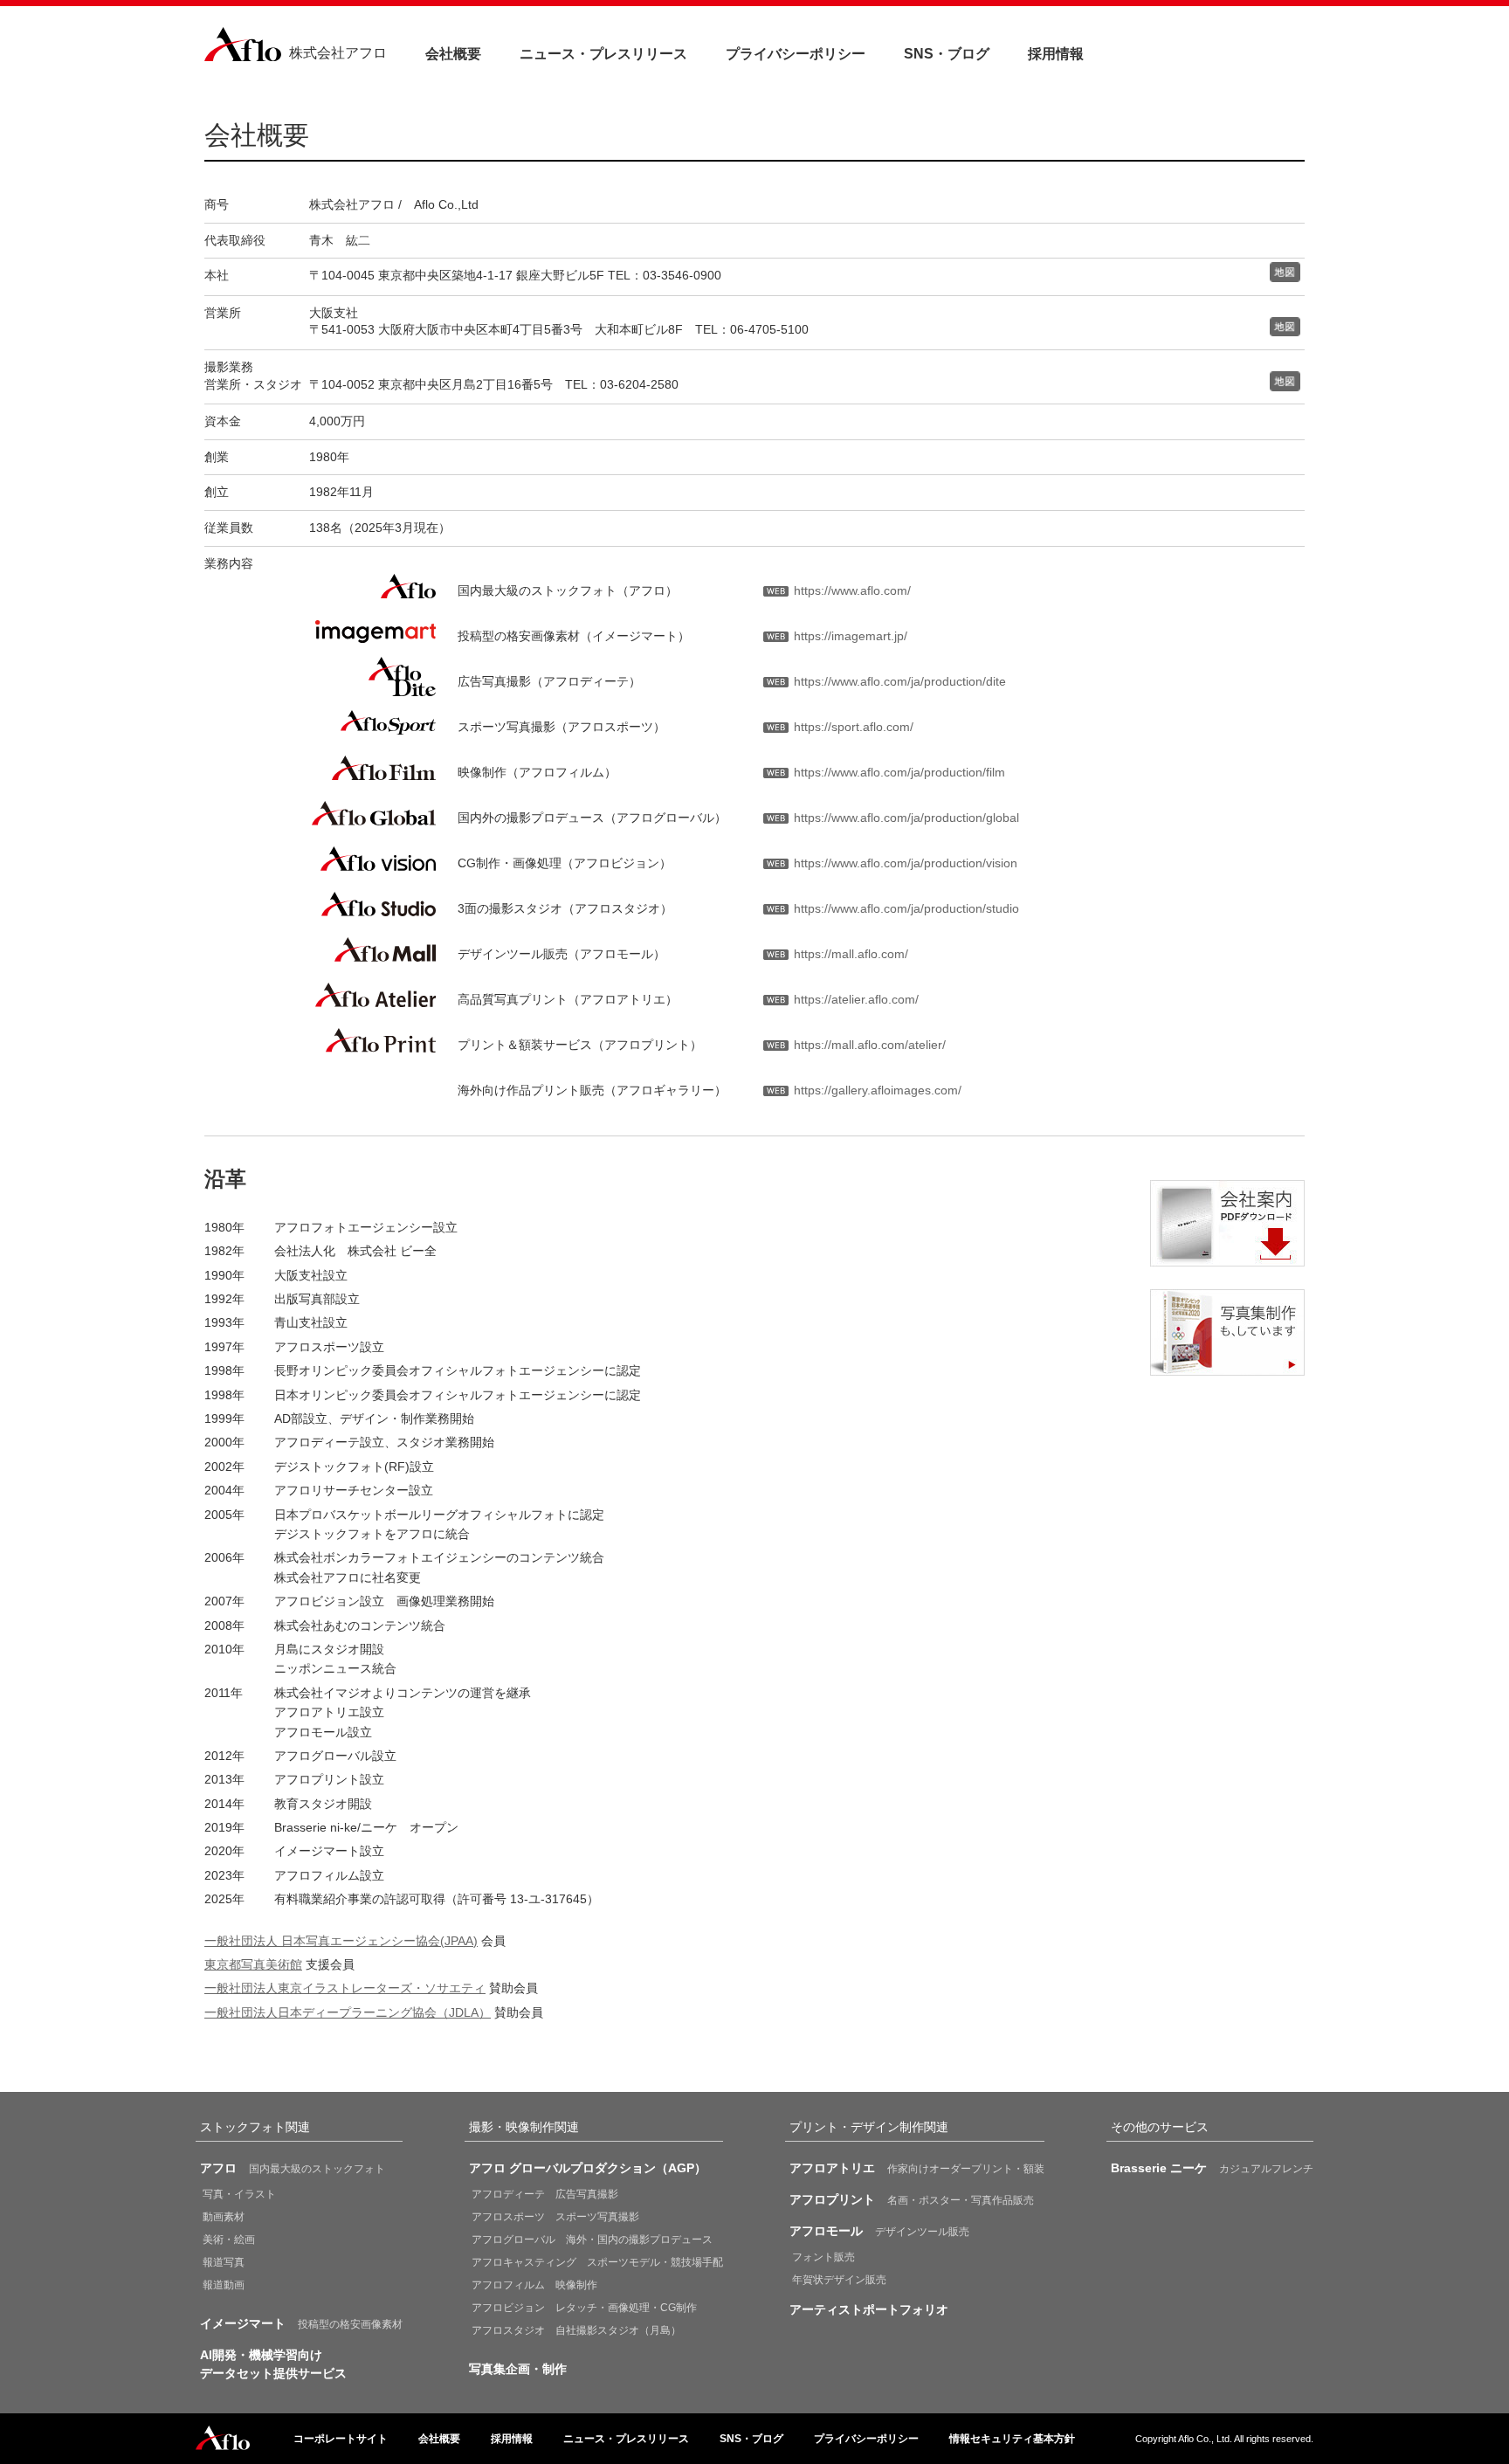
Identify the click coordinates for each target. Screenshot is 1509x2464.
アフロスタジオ (576, 2330)
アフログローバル (592, 2240)
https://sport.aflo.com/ (854, 727)
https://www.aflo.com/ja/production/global (906, 818)
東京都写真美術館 (253, 1964)
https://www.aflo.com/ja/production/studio (906, 908)
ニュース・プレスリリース (603, 54)
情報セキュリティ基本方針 (1012, 2439)
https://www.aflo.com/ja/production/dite (900, 681)
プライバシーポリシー (796, 54)
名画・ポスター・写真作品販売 (912, 2199)
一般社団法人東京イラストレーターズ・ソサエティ (345, 1988)
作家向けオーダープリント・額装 (917, 2168)
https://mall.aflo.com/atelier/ (870, 1045)
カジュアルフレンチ (1212, 2168)
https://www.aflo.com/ (852, 590)
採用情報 (1056, 54)
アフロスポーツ (555, 2217)
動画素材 (224, 2217)
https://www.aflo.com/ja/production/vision (906, 863)
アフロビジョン (584, 2308)
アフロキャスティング (597, 2262)
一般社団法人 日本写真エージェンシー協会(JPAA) (341, 1941)
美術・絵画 (229, 2240)
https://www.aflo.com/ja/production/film (899, 772)
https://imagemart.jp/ (851, 636)
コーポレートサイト (341, 2439)
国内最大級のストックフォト (293, 2168)
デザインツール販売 (879, 2231)
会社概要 (453, 54)
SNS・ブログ (947, 54)
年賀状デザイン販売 (839, 2280)
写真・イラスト (239, 2194)
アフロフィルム (534, 2285)
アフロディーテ (545, 2194)
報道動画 (224, 2285)
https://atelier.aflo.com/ (856, 999)
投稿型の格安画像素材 (301, 2323)
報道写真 (224, 2262)
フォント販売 (823, 2257)
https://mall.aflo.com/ (851, 954)
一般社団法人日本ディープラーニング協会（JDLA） (348, 2012)
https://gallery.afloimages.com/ (878, 1090)
